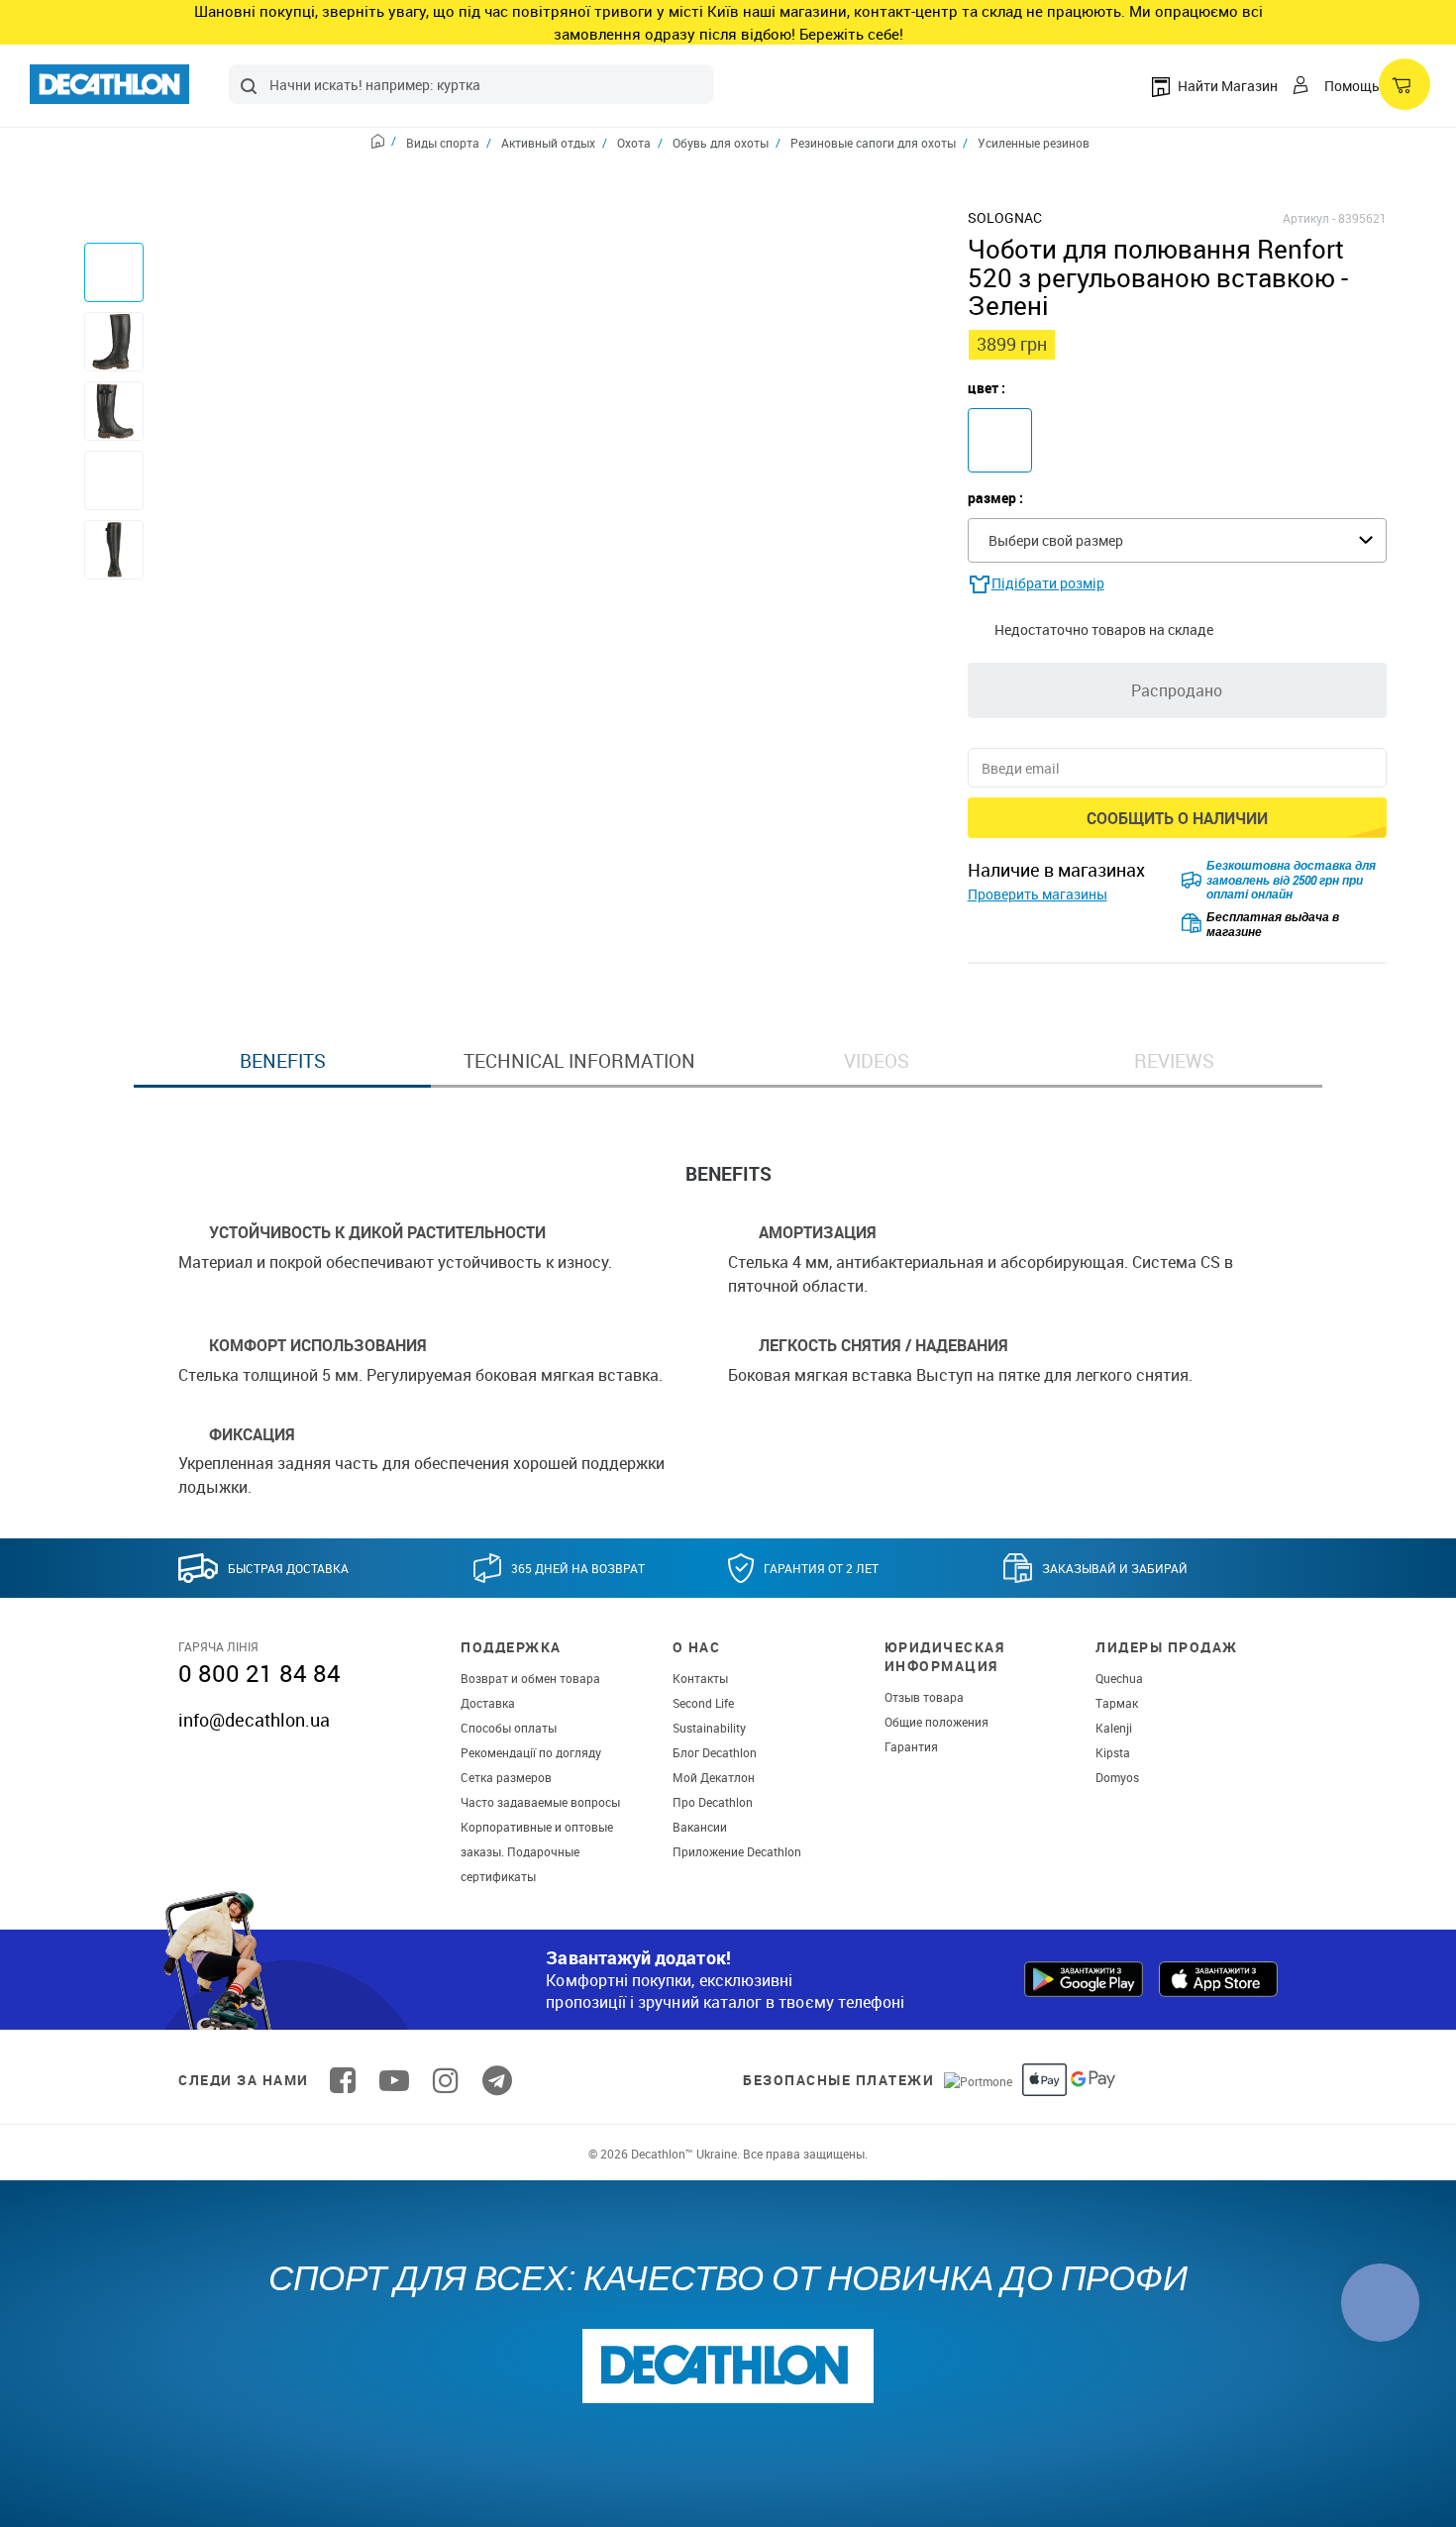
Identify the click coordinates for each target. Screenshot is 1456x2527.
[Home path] (384, 144)
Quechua (1119, 1678)
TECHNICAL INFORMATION (579, 1061)
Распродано (1177, 690)
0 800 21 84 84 (260, 1673)
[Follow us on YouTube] (394, 2080)
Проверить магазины (1038, 894)
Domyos (1117, 1777)
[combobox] (471, 84)
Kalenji (1114, 1728)
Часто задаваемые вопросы (540, 1802)
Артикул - (1309, 218)
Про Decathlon (713, 1802)
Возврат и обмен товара (530, 1678)
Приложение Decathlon (737, 1851)
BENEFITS (283, 1061)
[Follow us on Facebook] (343, 2080)
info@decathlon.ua (254, 1720)
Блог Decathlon (715, 1752)
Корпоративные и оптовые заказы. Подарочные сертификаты (537, 1851)
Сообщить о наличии (1177, 818)
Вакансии (700, 1827)
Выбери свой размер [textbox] (1056, 540)
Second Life (703, 1703)
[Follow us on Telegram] (497, 2080)
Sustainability (709, 1728)
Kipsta (1113, 1752)
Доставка (488, 1703)
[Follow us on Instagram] (446, 2080)
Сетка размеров (506, 1777)
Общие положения (936, 1722)
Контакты (700, 1678)
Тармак (1117, 1703)
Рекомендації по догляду (531, 1752)
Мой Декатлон (714, 1777)
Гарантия (911, 1746)
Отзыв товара (924, 1697)
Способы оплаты (509, 1728)
